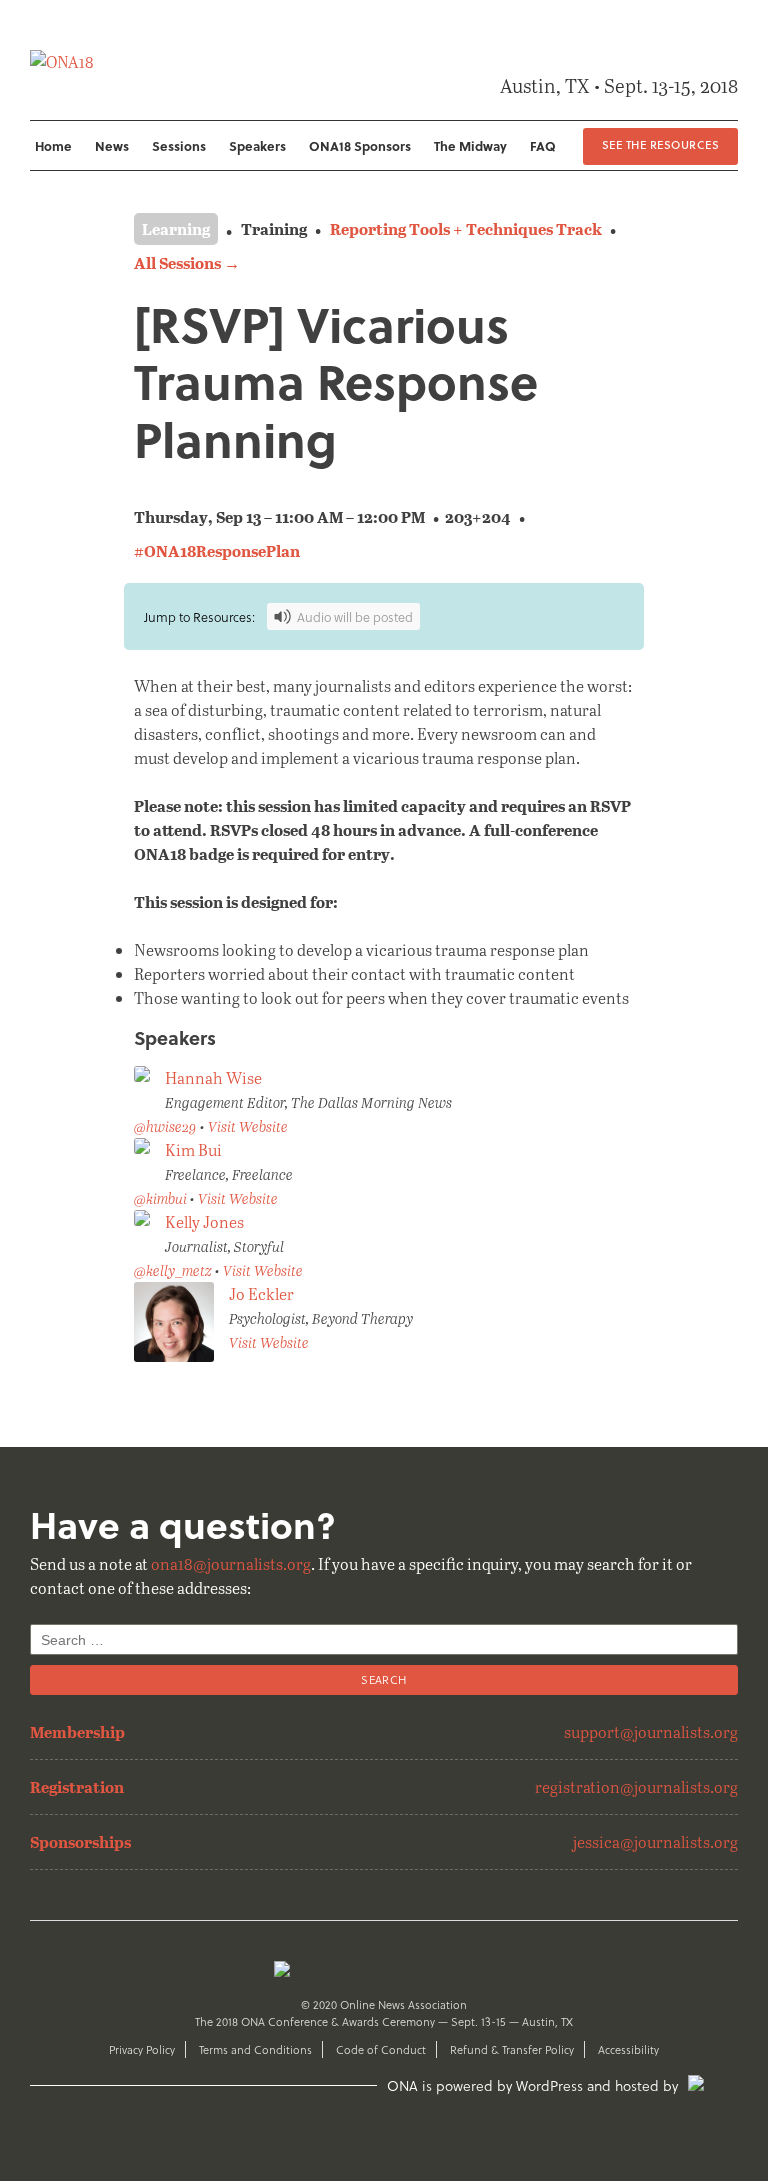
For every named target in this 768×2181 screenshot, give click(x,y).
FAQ (543, 145)
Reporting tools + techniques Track (466, 228)
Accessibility (628, 2049)
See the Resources (660, 144)
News (112, 145)
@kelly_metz (173, 1270)
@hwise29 (165, 1126)
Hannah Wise (213, 1077)
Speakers (257, 145)
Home (53, 145)
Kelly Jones (204, 1221)
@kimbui (160, 1198)
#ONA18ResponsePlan (217, 550)
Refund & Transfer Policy (512, 2049)
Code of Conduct (381, 2049)
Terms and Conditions (255, 2049)
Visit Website (248, 1126)
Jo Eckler (261, 1293)
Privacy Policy (142, 2049)
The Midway (470, 145)
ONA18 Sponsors (360, 145)
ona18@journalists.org (231, 1563)
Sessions (179, 145)
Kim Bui (193, 1149)
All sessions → (187, 262)
